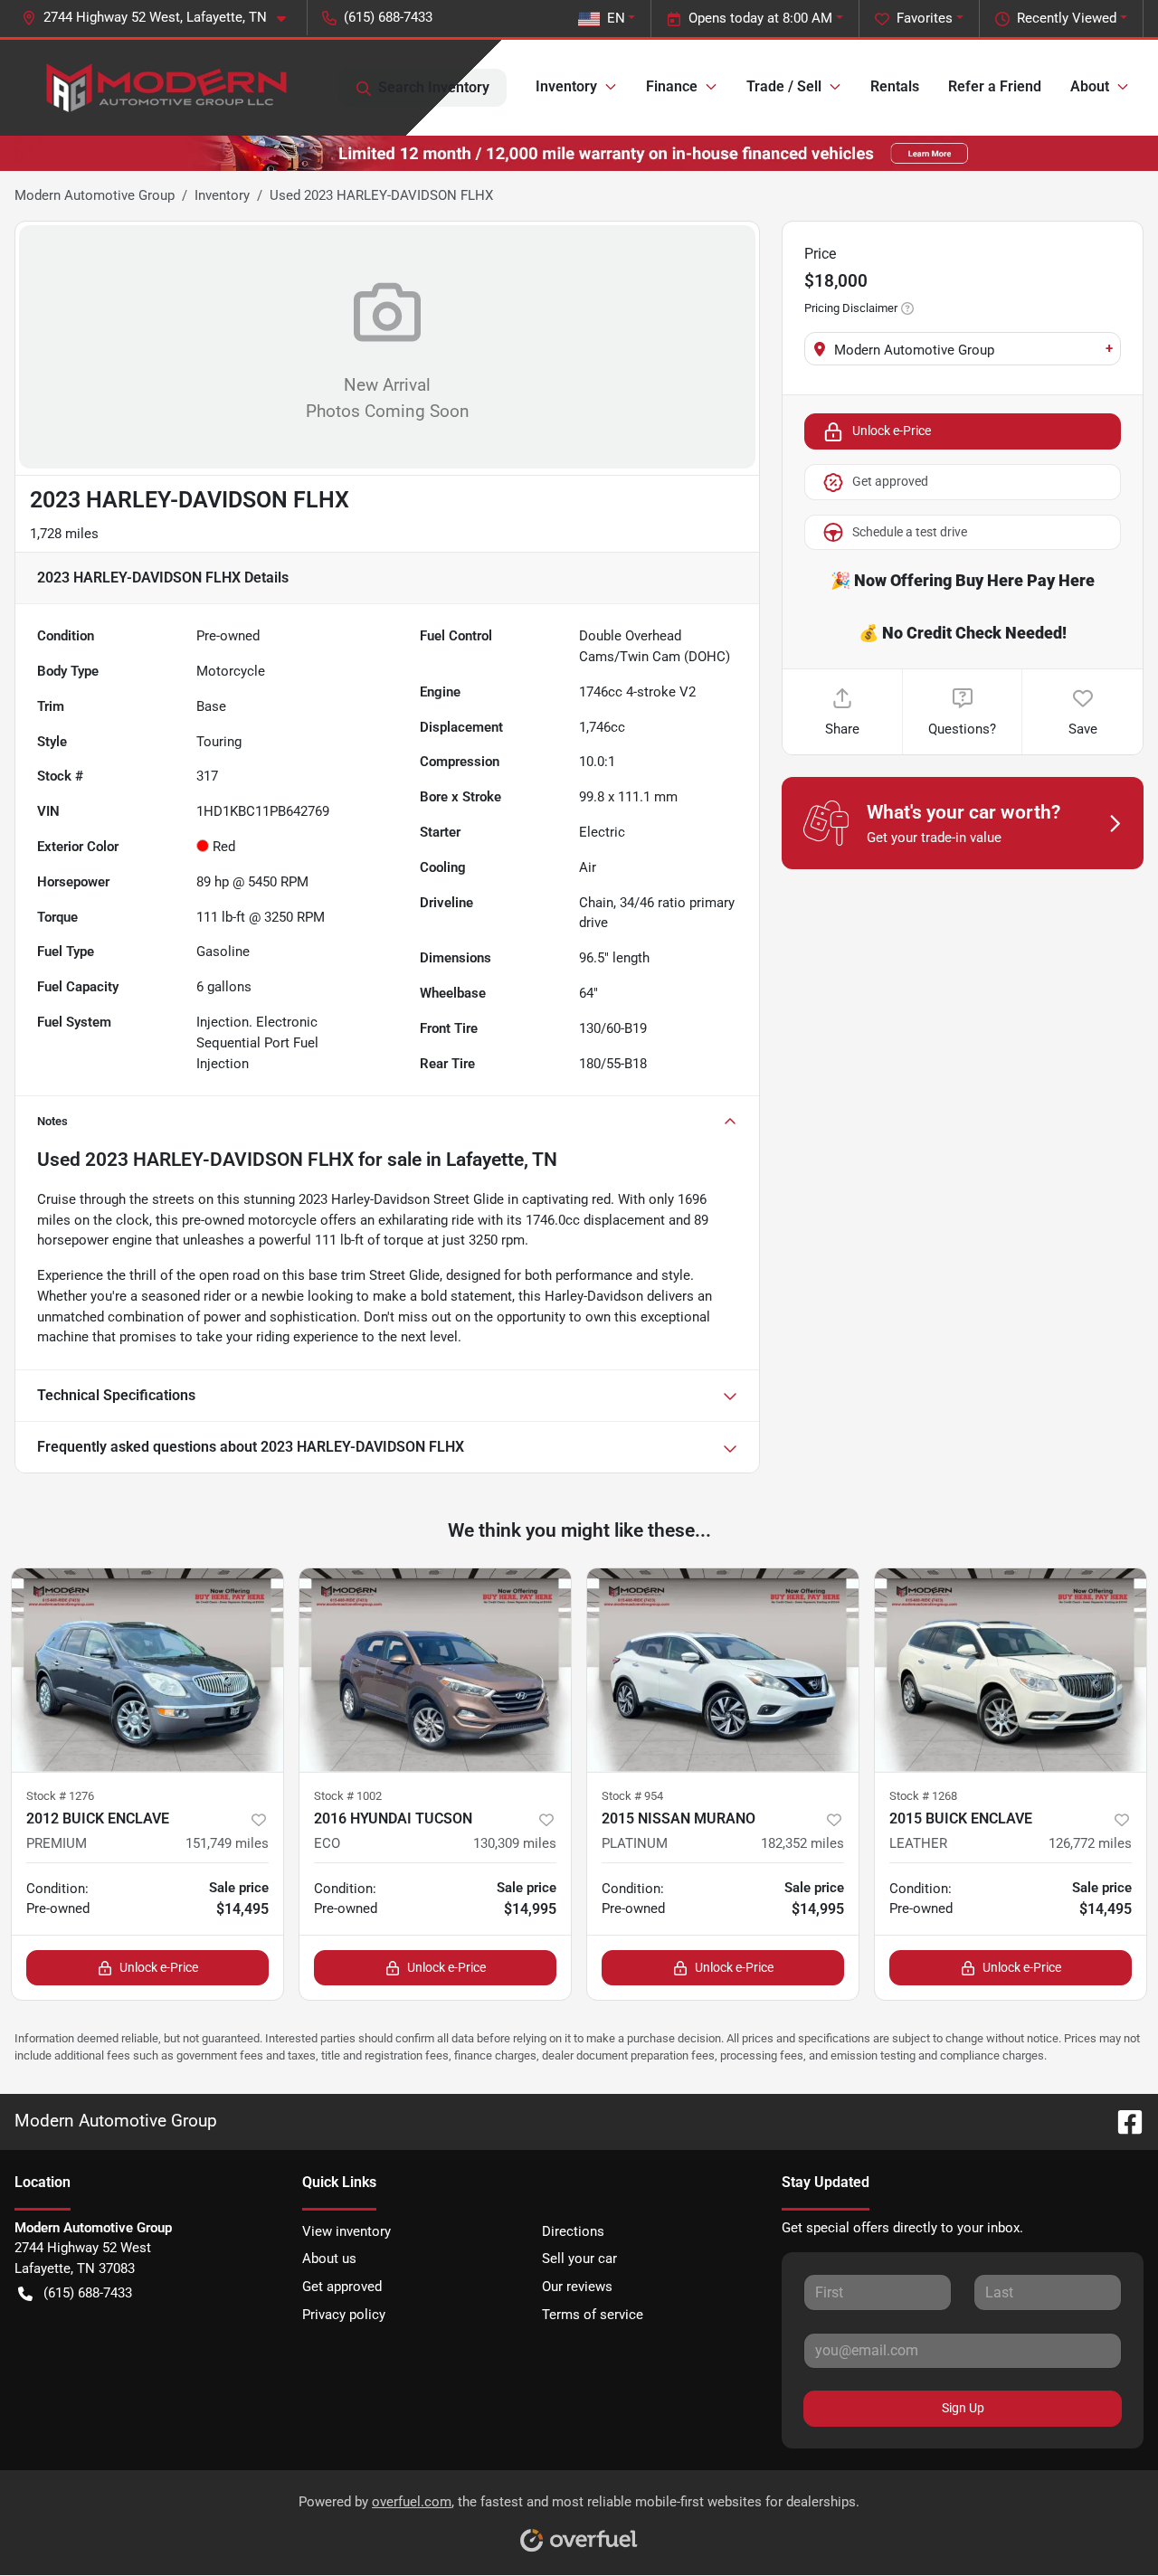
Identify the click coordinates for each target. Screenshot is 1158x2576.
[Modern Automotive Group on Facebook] (1123, 2121)
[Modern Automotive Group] (164, 88)
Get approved (890, 481)
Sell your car (579, 2259)
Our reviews (577, 2287)
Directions (573, 2231)
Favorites (925, 18)
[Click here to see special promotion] (579, 153)
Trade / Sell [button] (784, 86)
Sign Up (963, 2408)
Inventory (222, 195)
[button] (161, 18)
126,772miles (1090, 1843)
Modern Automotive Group (95, 195)
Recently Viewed (1067, 18)
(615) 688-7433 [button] (388, 17)
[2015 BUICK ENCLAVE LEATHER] (1011, 1670)
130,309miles (515, 1843)
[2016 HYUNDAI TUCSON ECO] (435, 1670)
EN (616, 18)
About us (329, 2259)
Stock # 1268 (923, 1796)
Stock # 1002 (348, 1796)
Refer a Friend (995, 86)
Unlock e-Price (892, 431)
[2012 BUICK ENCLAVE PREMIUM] (147, 1670)
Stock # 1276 (60, 1796)
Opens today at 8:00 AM (760, 18)
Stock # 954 (632, 1796)
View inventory (346, 2231)
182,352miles (802, 1843)
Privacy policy (344, 2315)
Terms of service (593, 2315)
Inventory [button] (566, 86)
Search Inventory (434, 87)
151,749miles (227, 1843)
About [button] (1090, 86)
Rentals (895, 86)
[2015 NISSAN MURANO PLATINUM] (723, 1670)
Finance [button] (672, 86)
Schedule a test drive (910, 532)
